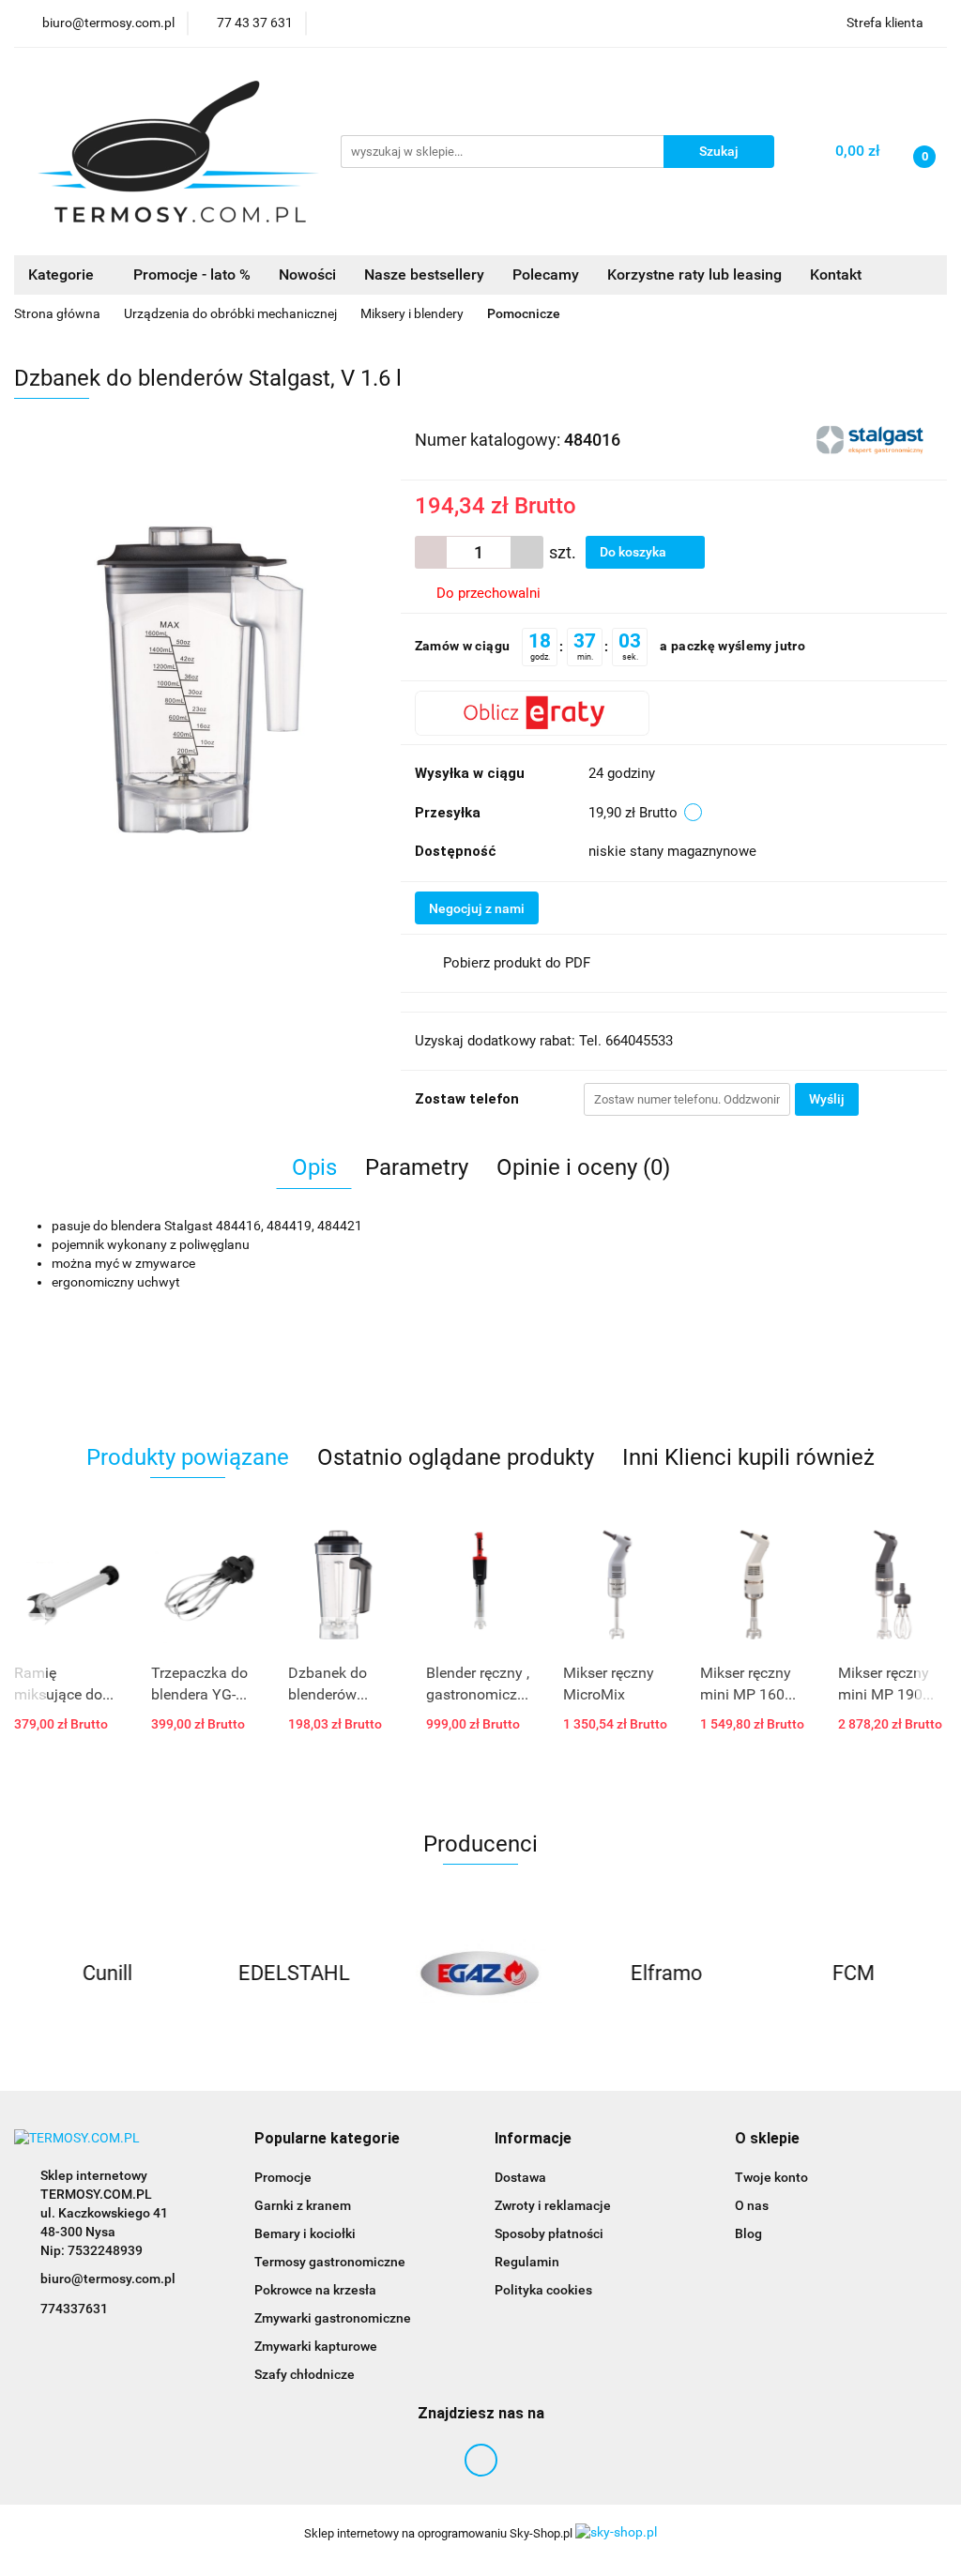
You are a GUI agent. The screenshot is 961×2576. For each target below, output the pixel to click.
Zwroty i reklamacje (553, 2205)
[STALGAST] (872, 438)
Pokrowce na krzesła (315, 2290)
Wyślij (827, 1099)
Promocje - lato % (192, 274)
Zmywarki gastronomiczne (333, 2318)
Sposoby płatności (549, 2233)
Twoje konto (771, 2177)
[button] (327, 2139)
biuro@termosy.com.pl (108, 2279)
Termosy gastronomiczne (330, 2262)
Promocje (283, 2177)
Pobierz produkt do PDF (517, 963)
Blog (748, 2233)
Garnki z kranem (303, 2205)
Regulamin (527, 2262)
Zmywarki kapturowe (316, 2346)
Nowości (307, 274)
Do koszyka (634, 552)
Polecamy (546, 274)
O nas (752, 2205)
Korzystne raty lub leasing (694, 274)
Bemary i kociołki (305, 2233)
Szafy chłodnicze (305, 2374)
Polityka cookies (543, 2290)
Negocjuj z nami (477, 908)
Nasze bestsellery (424, 274)
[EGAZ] (294, 1974)
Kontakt (836, 274)
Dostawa (520, 2177)
